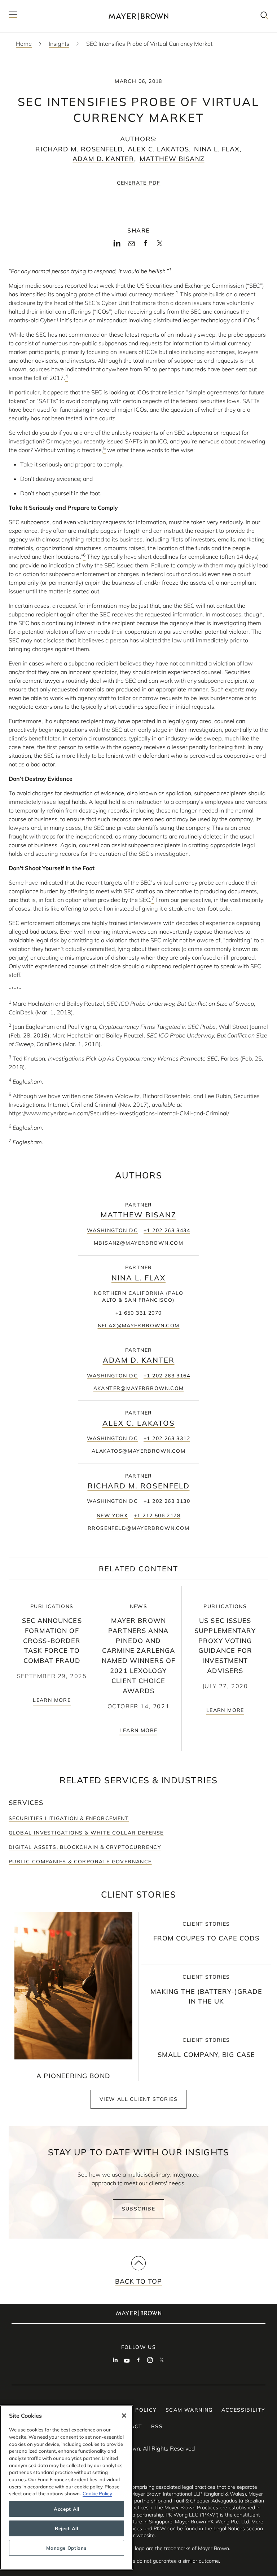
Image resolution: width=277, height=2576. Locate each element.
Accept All (67, 2509)
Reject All (67, 2528)
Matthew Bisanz (172, 159)
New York (112, 1515)
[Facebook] (146, 245)
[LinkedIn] (117, 245)
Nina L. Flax (217, 149)
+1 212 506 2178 (157, 1515)
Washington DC (112, 1230)
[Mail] (131, 244)
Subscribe (139, 2209)
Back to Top (139, 2281)
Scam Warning (189, 2410)
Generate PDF (139, 183)
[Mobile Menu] (13, 16)
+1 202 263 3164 (167, 1376)
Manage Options (66, 2548)
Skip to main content (35, 6)
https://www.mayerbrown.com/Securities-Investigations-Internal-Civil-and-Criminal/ (118, 1113)
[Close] (124, 2416)
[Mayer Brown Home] (138, 16)
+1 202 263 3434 (167, 1230)
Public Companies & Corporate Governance (80, 1862)
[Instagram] (150, 2361)
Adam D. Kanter (103, 159)
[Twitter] (160, 245)
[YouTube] (127, 2361)
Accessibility (243, 2410)
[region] (67, 2488)
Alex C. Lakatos (158, 149)
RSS (157, 2426)
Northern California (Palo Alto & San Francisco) (138, 1296)
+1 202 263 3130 (167, 1501)
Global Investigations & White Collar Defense (86, 1833)
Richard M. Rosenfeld (79, 149)
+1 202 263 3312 (167, 1438)
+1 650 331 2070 (139, 1313)
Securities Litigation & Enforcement (69, 1818)
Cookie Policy (97, 2493)
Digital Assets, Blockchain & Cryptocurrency (85, 1847)
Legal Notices (229, 2528)
